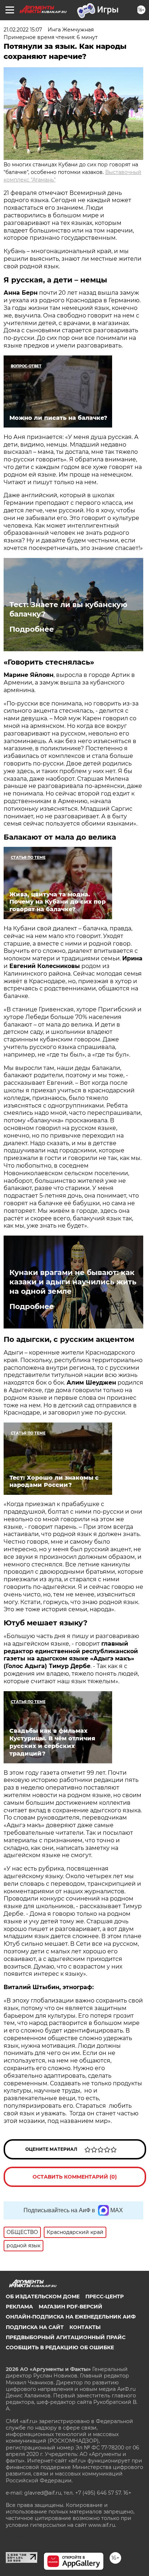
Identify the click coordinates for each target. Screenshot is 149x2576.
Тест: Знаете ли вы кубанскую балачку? (68, 609)
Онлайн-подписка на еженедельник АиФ (71, 2317)
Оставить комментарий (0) (75, 2177)
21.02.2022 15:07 (23, 30)
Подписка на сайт (35, 2327)
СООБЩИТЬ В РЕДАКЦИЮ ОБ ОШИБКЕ (60, 2347)
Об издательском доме (43, 2296)
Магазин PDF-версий (71, 2307)
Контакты (85, 2327)
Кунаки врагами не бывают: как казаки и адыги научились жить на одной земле (73, 1282)
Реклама (19, 2307)
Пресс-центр (105, 2296)
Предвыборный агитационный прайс (66, 2337)
